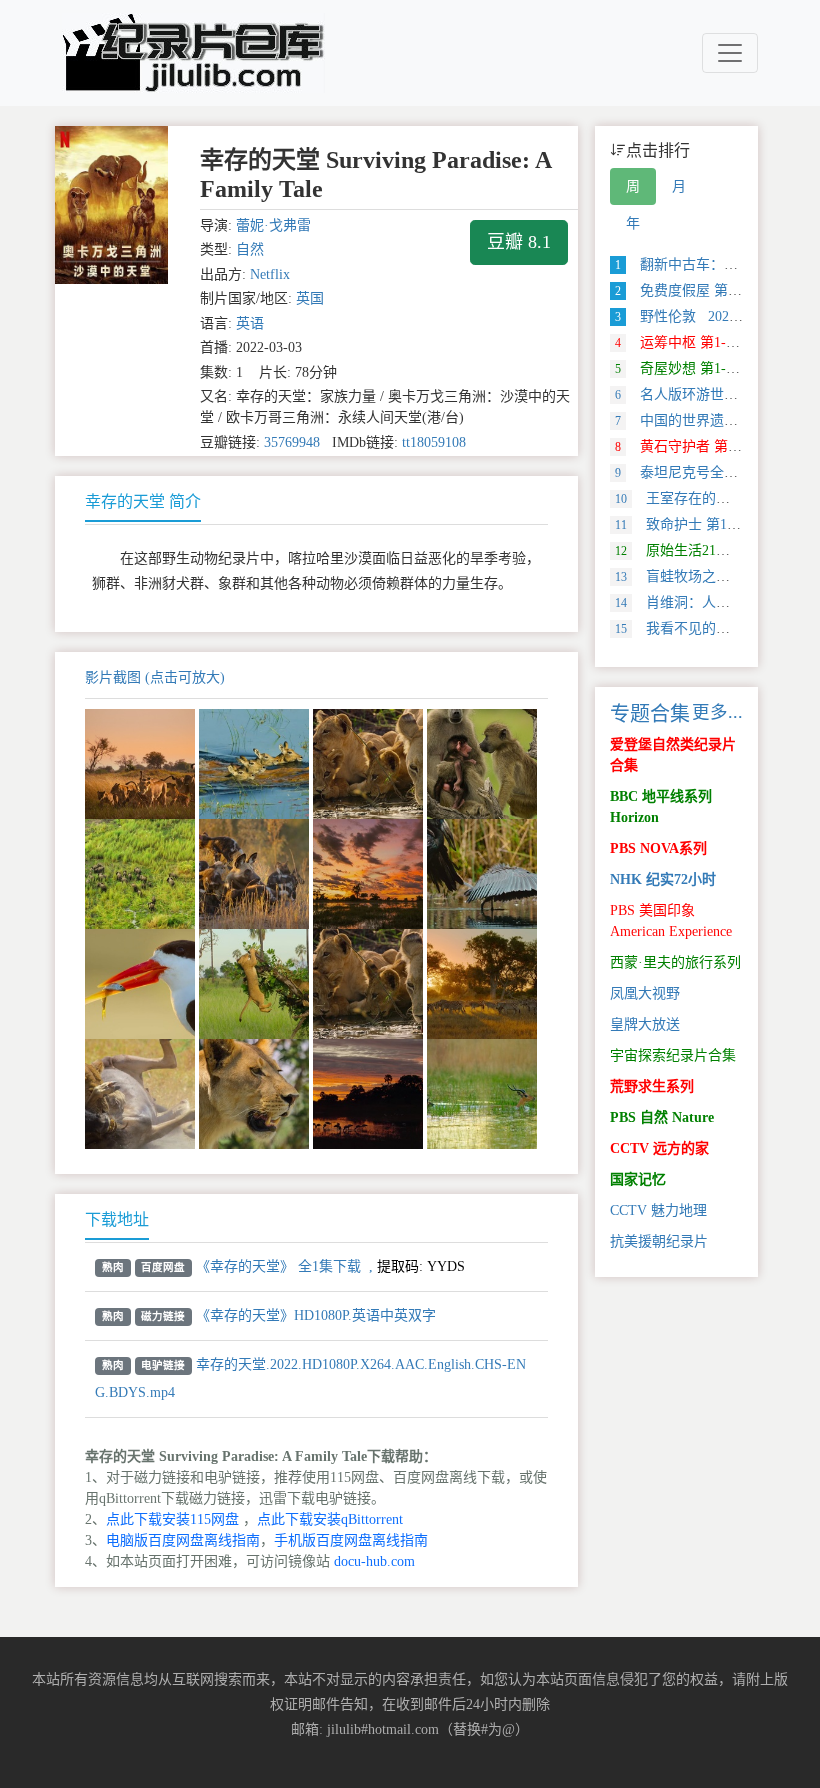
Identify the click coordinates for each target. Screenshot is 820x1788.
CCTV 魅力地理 (658, 1210)
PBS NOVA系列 (658, 848)
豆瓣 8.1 (519, 242)
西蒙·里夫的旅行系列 (675, 962)
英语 (250, 323)
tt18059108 (434, 442)
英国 (310, 298)
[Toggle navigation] (730, 53)
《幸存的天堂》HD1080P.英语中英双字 (316, 1315)
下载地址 (117, 1219)
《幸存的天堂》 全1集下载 (278, 1266)
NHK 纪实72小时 (663, 879)
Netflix (270, 274)
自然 (250, 249)
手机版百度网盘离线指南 (351, 1540)
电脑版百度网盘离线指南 (183, 1540)
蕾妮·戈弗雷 (273, 225)
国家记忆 (638, 1179)
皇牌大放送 (645, 1024)
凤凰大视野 (645, 993)
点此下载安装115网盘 (172, 1519)
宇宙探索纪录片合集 (673, 1055)
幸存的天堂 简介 (143, 501)
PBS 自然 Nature (662, 1117)
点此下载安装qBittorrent (330, 1519)
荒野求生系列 (652, 1086)
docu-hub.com (374, 1561)
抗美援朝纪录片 (659, 1241)
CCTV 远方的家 (659, 1148)
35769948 (292, 442)
